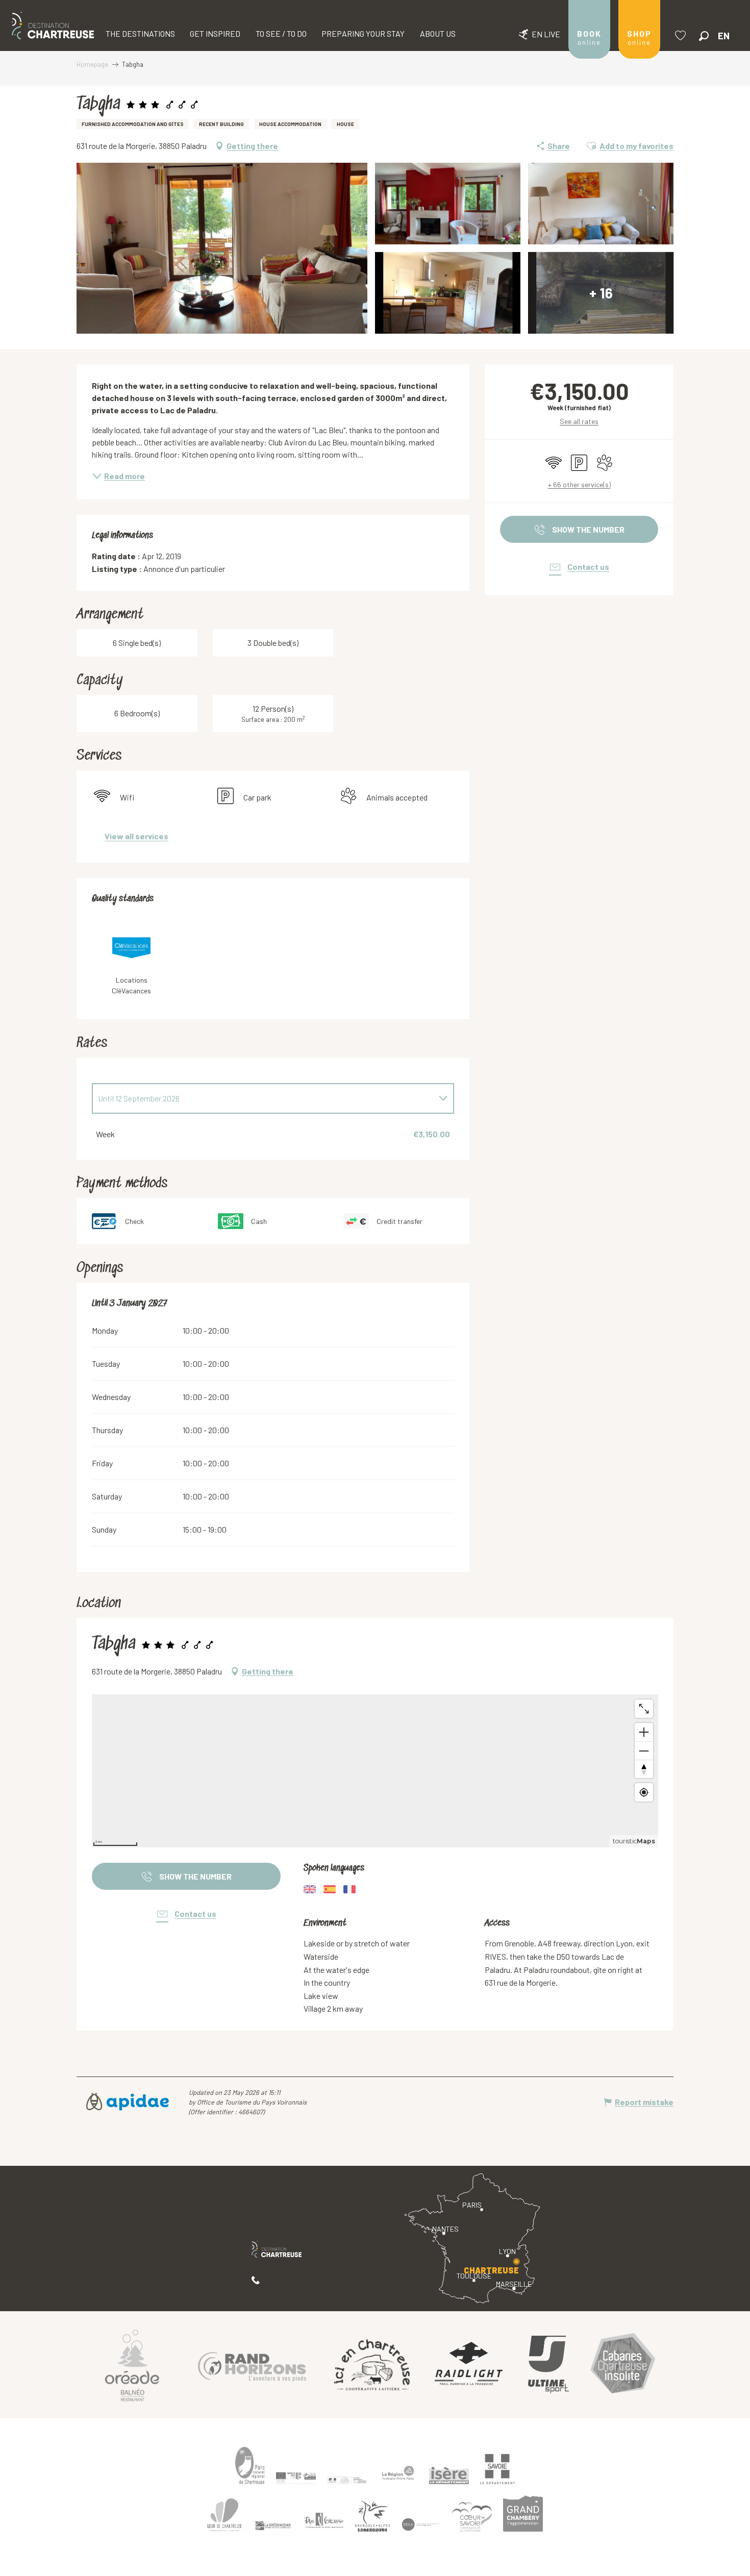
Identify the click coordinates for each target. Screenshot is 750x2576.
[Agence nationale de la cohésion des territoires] (347, 2480)
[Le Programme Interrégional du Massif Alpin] (296, 2478)
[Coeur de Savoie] (472, 2517)
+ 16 (601, 293)
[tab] (263, 1098)
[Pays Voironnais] (324, 2522)
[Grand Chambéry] (523, 2514)
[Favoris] (682, 35)
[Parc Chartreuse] (250, 2466)
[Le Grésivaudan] (273, 2526)
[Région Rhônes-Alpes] (398, 2473)
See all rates (579, 421)
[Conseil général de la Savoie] (497, 2469)
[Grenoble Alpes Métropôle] (372, 2517)
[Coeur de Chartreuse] (224, 2515)
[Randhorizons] (252, 2365)
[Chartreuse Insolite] (623, 2365)
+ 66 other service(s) (579, 484)
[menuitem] (53, 26)
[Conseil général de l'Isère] (449, 2475)
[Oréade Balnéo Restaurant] (132, 2365)
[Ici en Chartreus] (372, 2365)
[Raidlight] (469, 2365)
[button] (704, 36)
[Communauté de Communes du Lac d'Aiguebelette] (421, 2525)
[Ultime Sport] (548, 2365)
